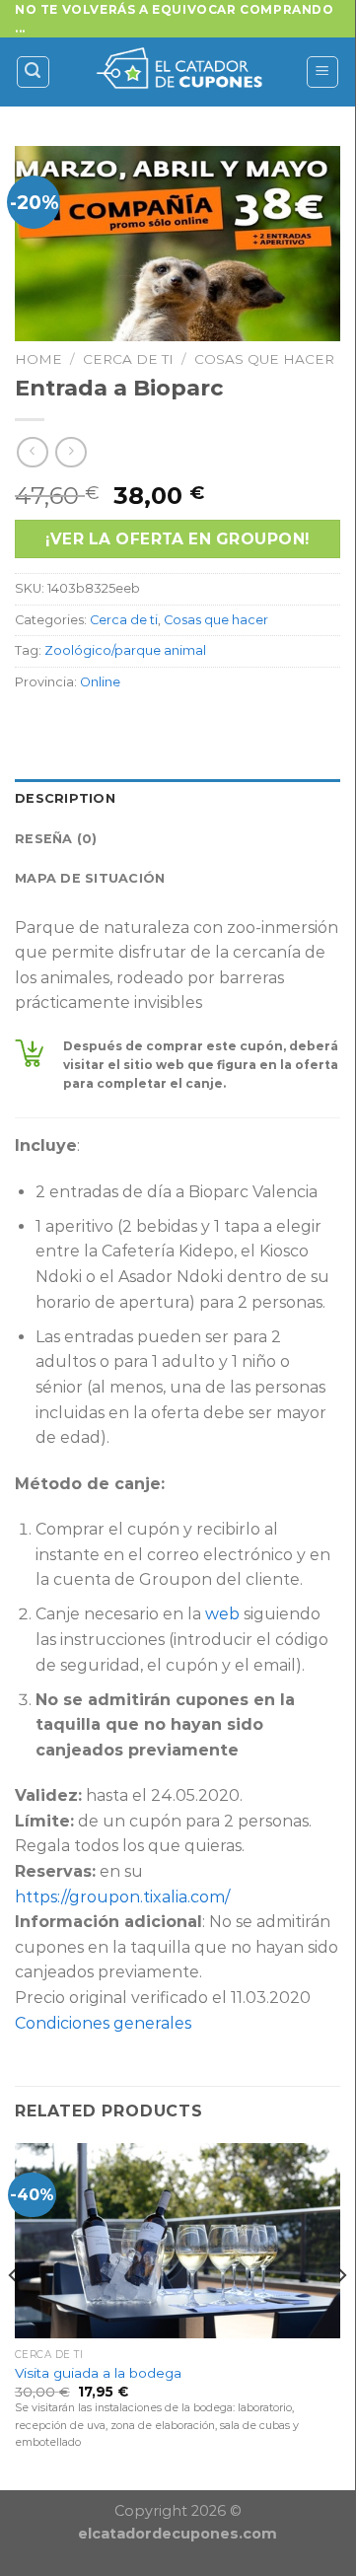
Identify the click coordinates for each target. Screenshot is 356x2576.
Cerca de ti (128, 359)
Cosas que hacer (264, 359)
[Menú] (323, 72)
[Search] (34, 72)
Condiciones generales (103, 2023)
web (222, 1614)
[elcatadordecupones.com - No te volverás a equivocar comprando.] (178, 72)
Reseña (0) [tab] (56, 839)
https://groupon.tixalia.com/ (122, 1897)
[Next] (341, 2315)
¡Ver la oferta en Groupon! (177, 539)
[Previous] (14, 2315)
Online (100, 682)
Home (38, 359)
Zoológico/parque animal (125, 650)
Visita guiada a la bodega (98, 2373)
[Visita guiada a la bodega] (178, 2241)
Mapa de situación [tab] (90, 878)
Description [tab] (65, 798)
